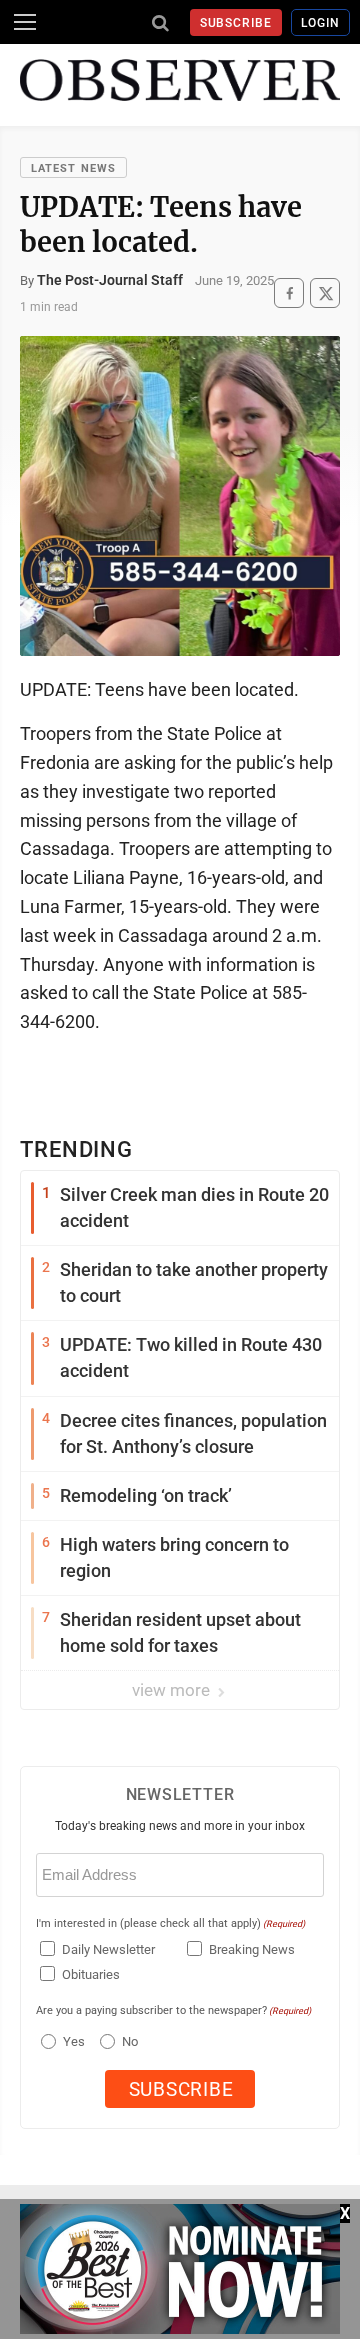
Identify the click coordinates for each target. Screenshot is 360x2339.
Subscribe (236, 23)
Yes (71, 2041)
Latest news (73, 168)
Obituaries (91, 1974)
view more (173, 1690)
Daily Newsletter (108, 1949)
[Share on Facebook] (289, 293)
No (130, 2041)
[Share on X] (325, 293)
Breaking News (252, 1949)
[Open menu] (25, 22)
